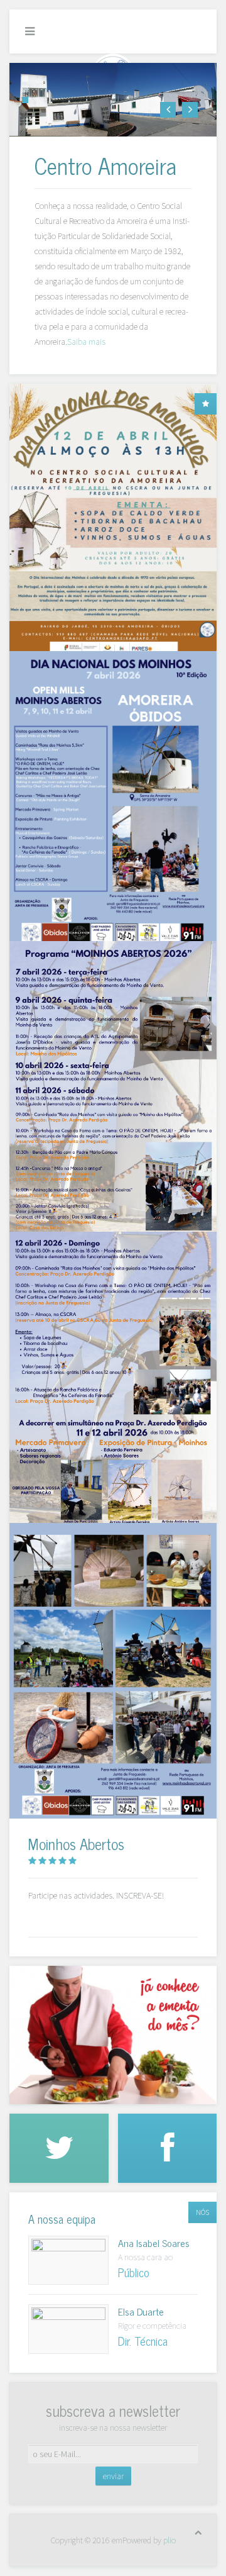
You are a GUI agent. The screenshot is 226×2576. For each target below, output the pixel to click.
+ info (68, 2260)
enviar (113, 2476)
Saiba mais (86, 342)
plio (169, 2540)
